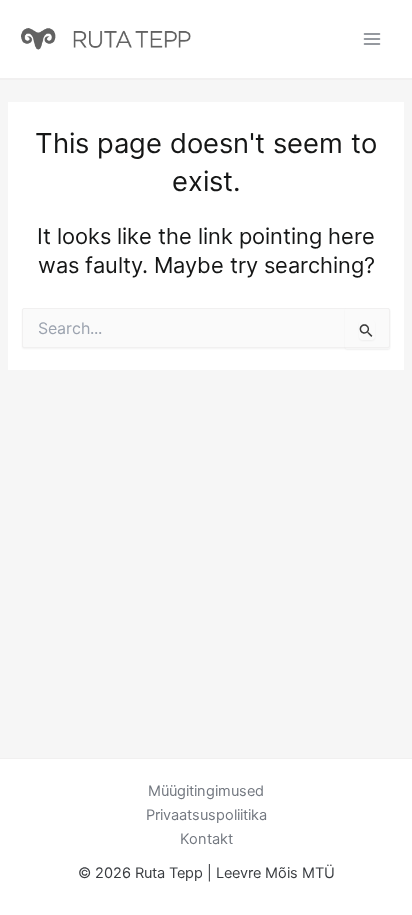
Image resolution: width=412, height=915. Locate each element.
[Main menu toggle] (372, 39)
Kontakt (206, 839)
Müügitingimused (206, 791)
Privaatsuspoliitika (206, 815)
